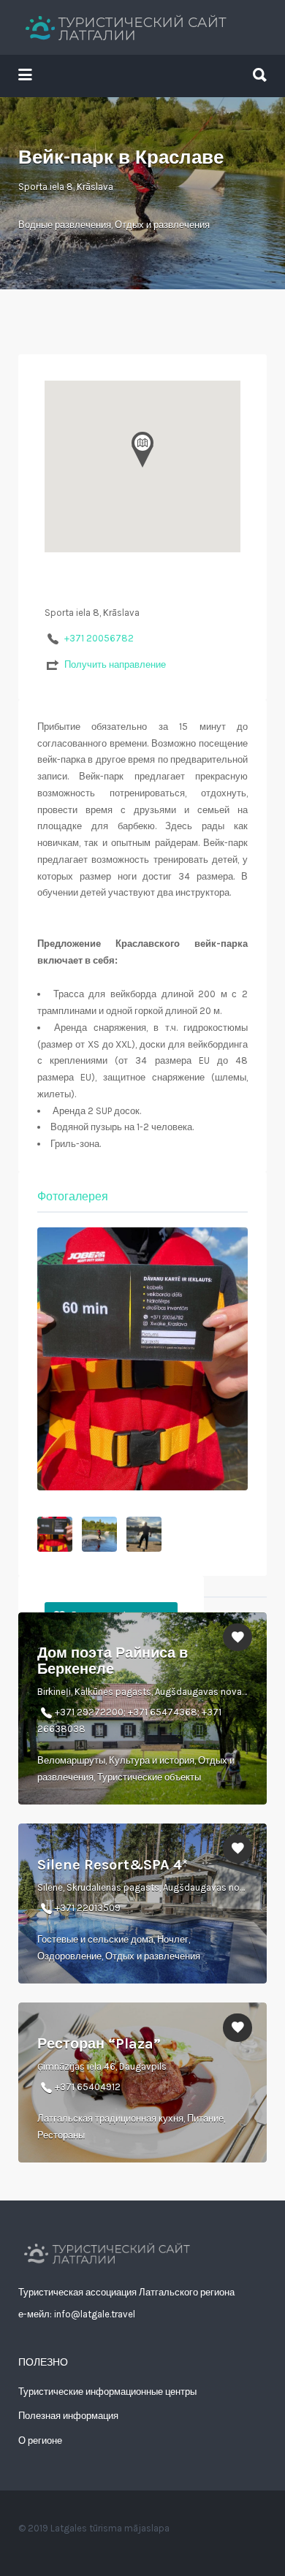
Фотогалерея (73, 1196)
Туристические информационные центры (107, 2392)
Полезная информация (68, 2416)
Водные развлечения (65, 225)
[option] (142, 1359)
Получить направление (115, 664)
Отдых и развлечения (162, 225)
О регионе (40, 2440)
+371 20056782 (99, 638)
